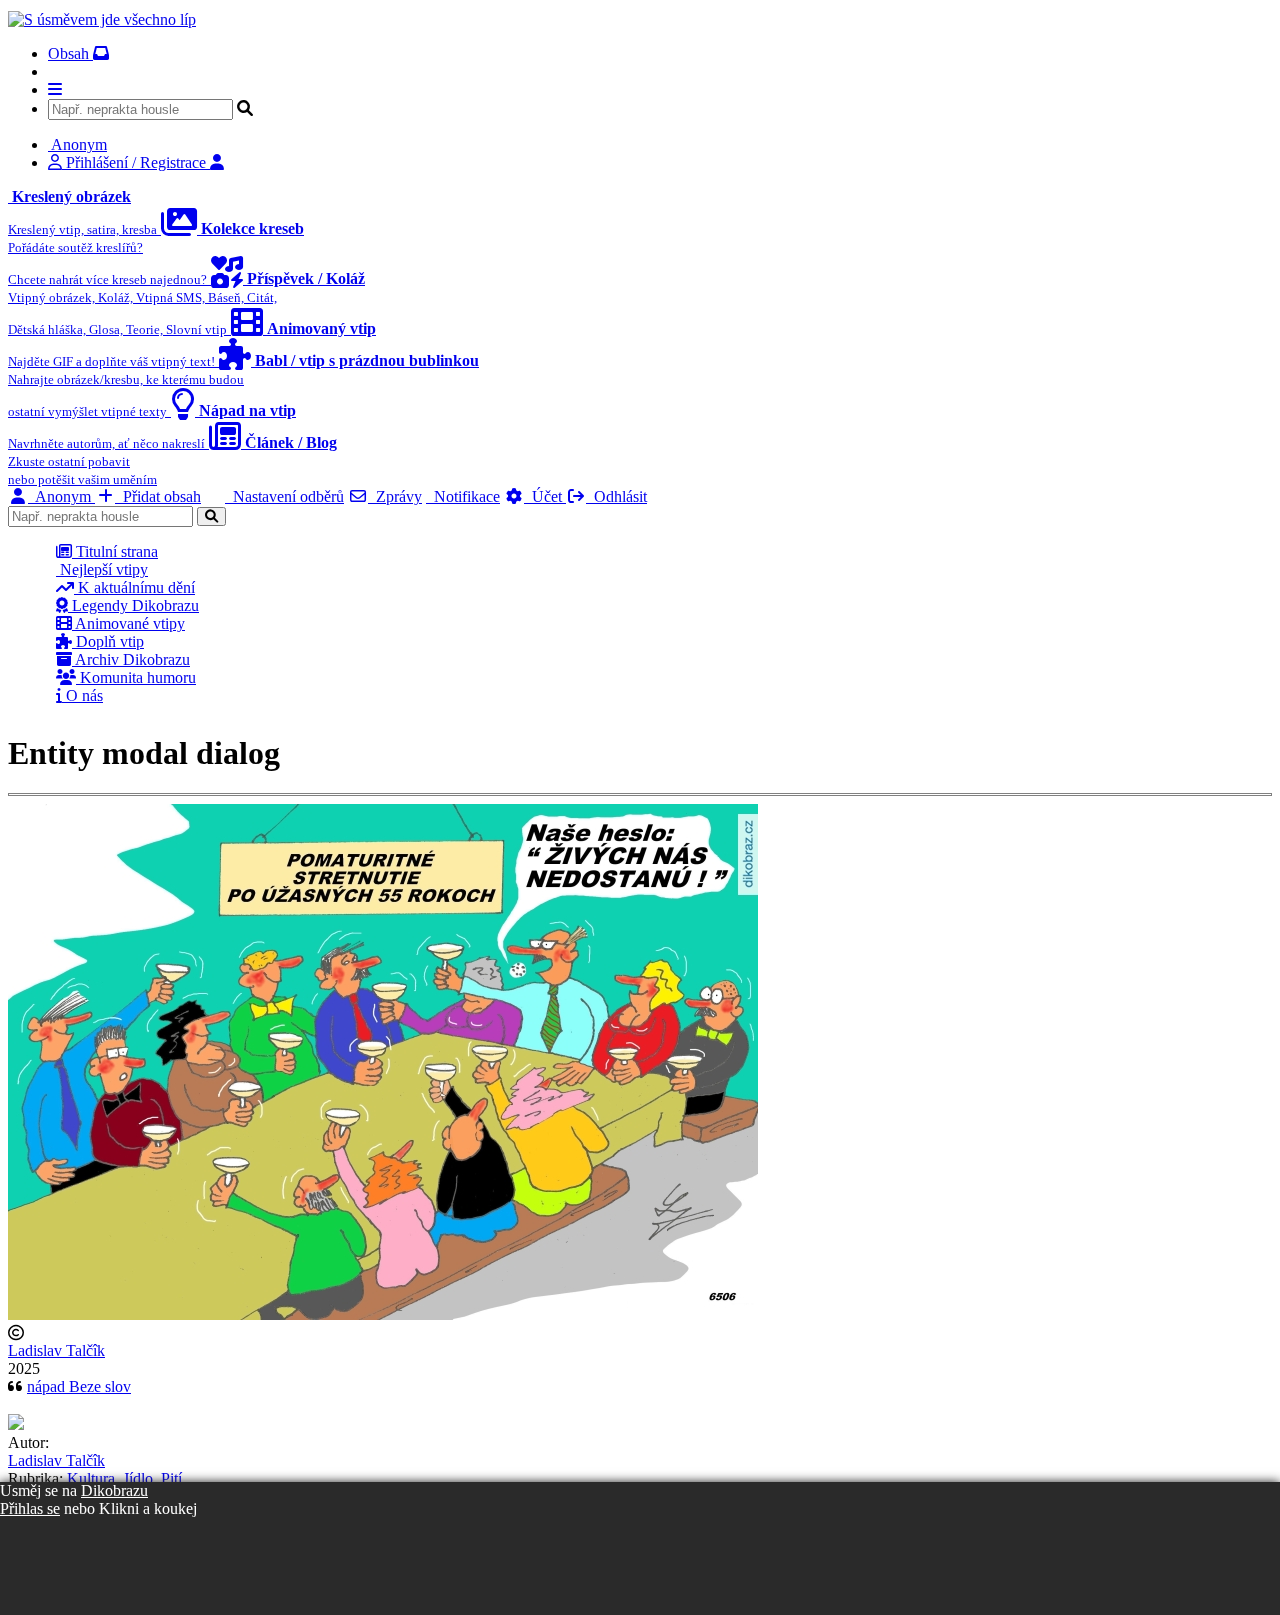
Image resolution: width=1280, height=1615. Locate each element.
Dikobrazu (114, 1490)
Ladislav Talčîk (56, 1350)
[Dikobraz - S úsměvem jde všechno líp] (102, 19)
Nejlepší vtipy (102, 569)
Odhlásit (616, 496)
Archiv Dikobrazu (131, 659)
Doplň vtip (108, 641)
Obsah (70, 53)
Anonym (61, 496)
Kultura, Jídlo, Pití (124, 1478)
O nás (82, 695)
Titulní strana (115, 551)
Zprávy (395, 496)
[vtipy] (16, 1424)
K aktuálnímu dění (134, 587)
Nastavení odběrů (284, 496)
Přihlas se (30, 1508)
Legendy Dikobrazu (133, 605)
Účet (545, 496)
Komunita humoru (136, 677)
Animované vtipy (128, 623)
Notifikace (463, 496)
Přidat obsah (158, 496)
